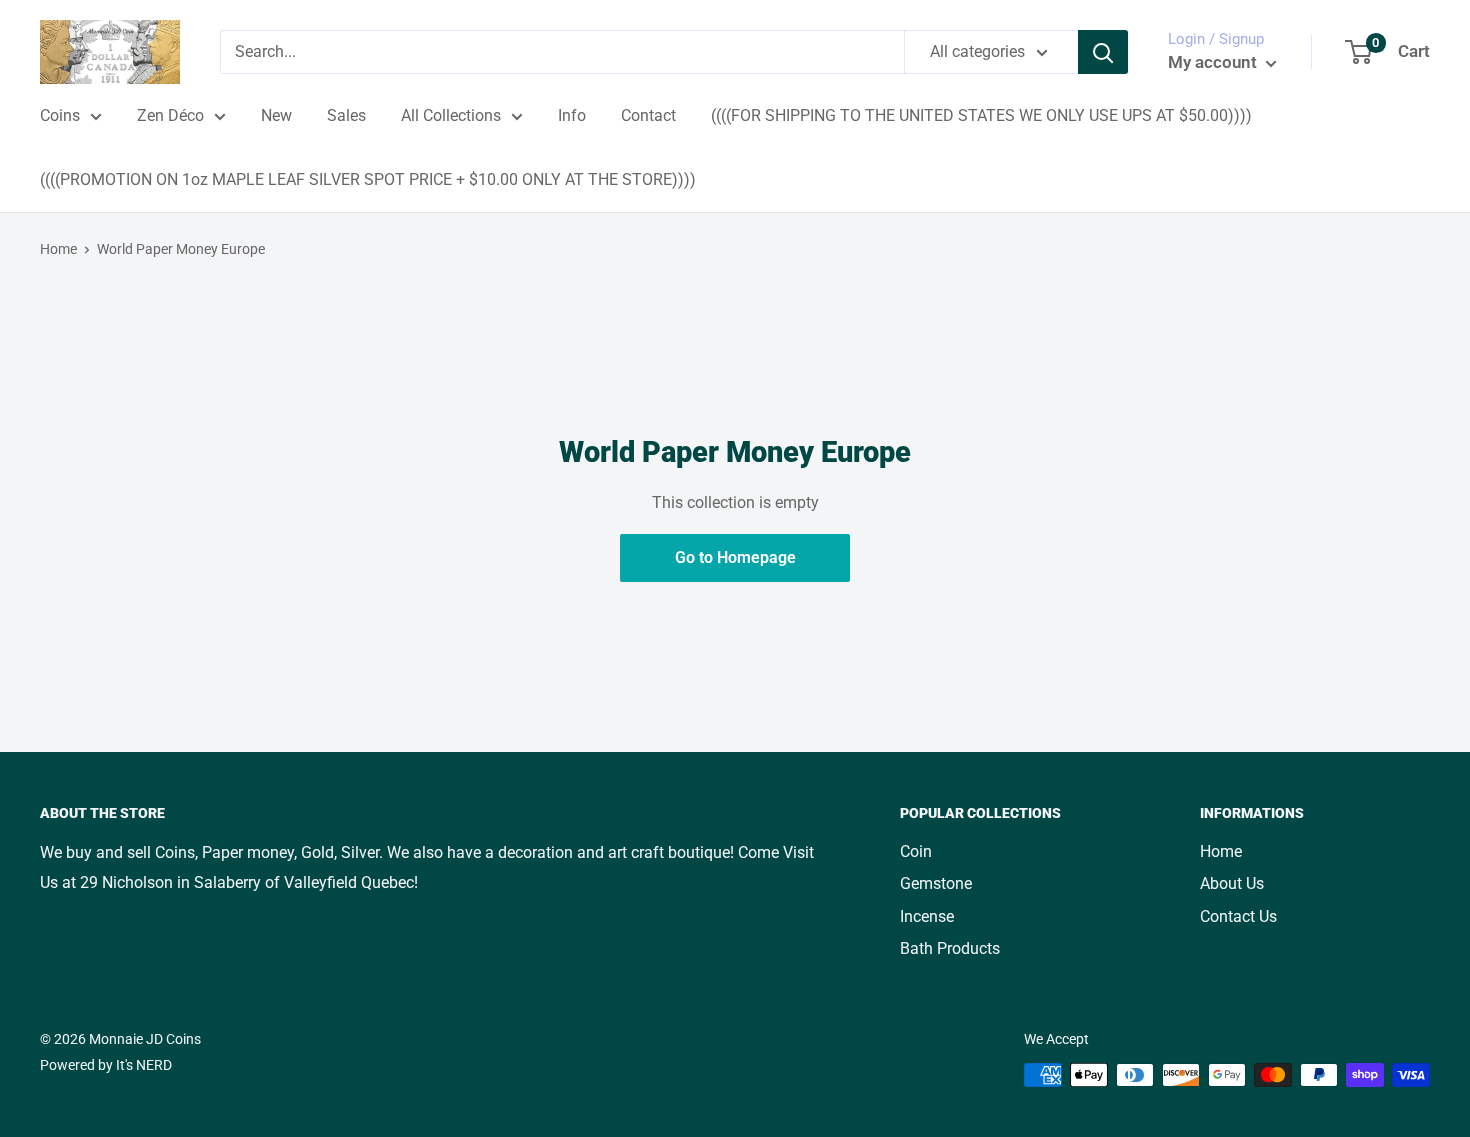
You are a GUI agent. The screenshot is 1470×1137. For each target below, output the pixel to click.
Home (58, 249)
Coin (916, 851)
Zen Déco (170, 115)
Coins (60, 115)
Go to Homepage (735, 557)
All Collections (451, 115)
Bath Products (950, 948)
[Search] (1103, 52)
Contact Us (1238, 916)
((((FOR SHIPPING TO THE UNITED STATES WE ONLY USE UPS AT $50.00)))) (981, 115)
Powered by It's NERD (106, 1065)
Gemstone (936, 883)
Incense (927, 916)
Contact (648, 115)
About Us (1232, 883)
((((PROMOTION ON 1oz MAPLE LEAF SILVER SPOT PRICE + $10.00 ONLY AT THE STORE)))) (368, 179)
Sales (346, 115)
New (276, 115)
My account (1214, 62)
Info (572, 115)
